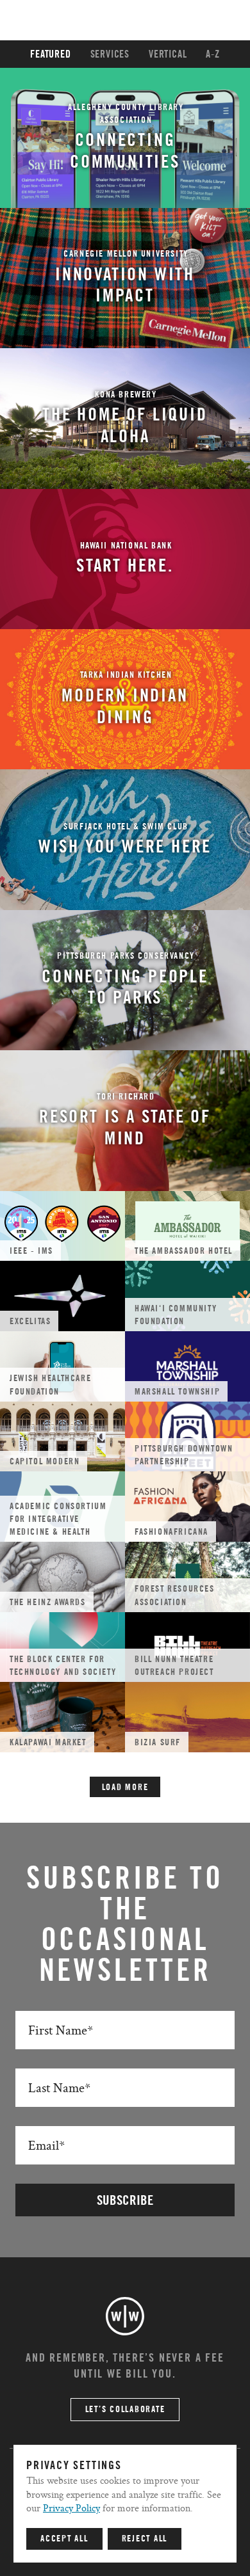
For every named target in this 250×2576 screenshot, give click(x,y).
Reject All (145, 2539)
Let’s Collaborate (125, 2410)
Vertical (168, 54)
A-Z (213, 54)
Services (110, 54)
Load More (125, 1788)
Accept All (64, 2539)
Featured (50, 54)
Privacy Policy (71, 2508)
